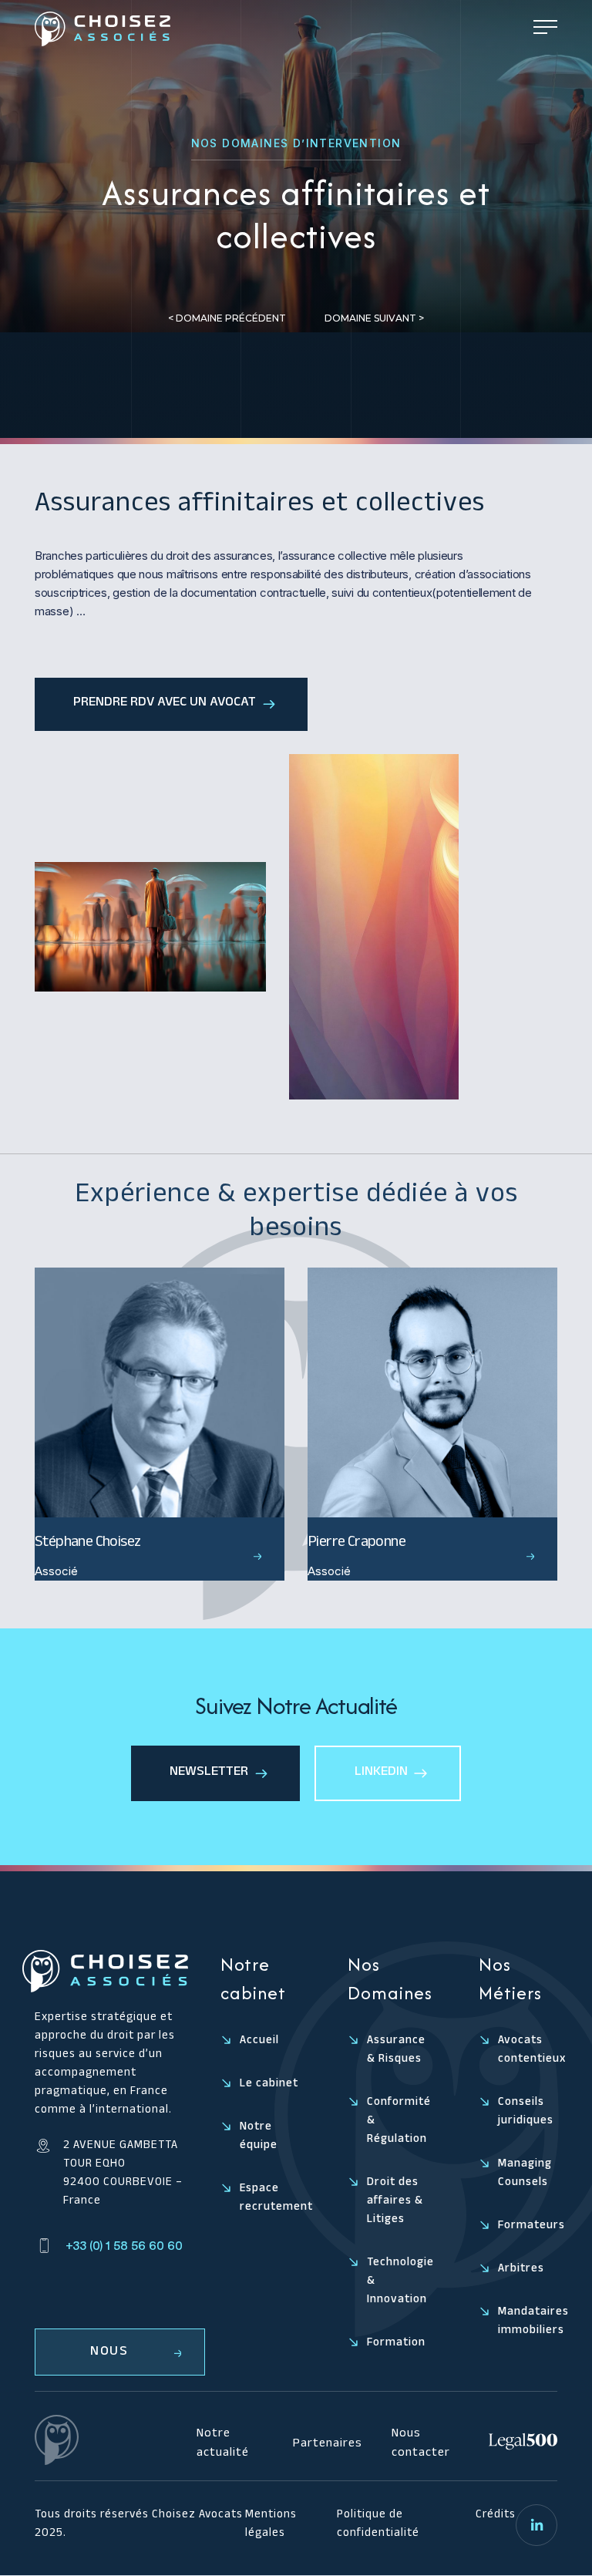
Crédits (496, 2516)
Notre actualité (223, 2445)
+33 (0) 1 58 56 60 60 (124, 2245)
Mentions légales (271, 2525)
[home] (103, 29)
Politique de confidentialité (378, 2525)
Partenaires (328, 2445)
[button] (545, 29)
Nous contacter (421, 2445)
